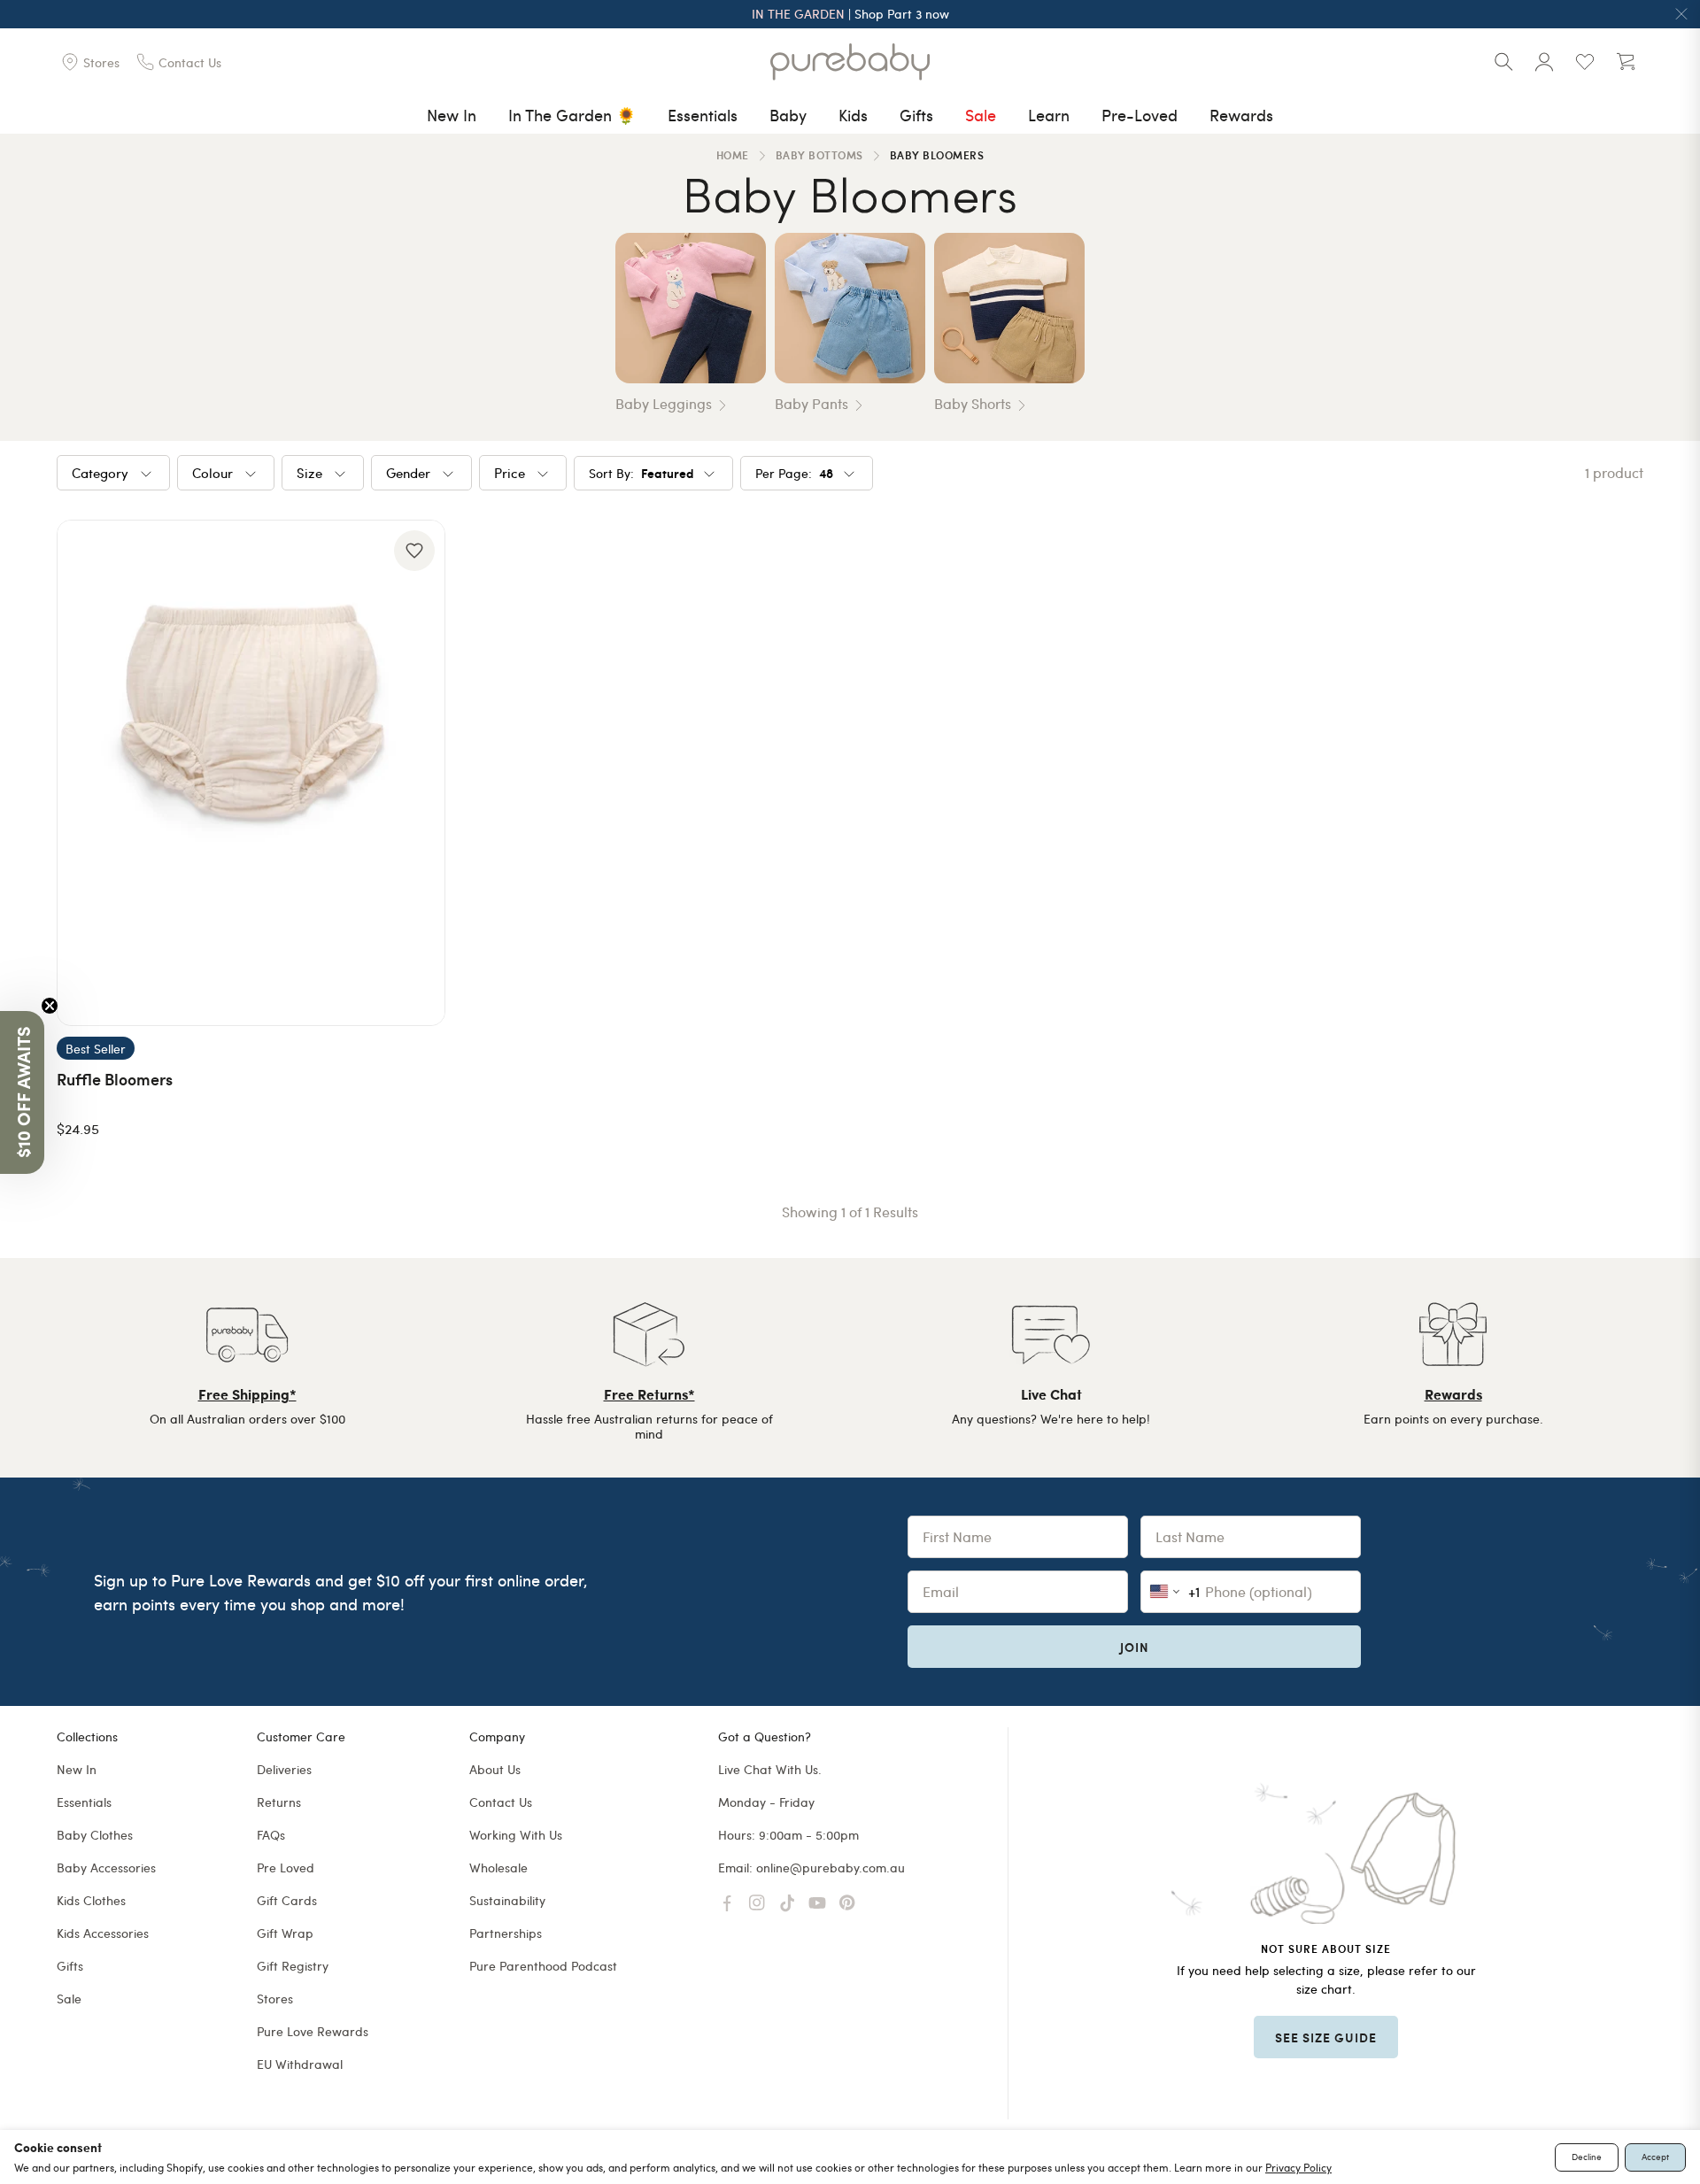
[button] (22, 1092)
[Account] (1544, 62)
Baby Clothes (95, 1835)
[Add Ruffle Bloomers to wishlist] (414, 551)
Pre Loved (286, 1868)
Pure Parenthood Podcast (543, 1966)
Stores (275, 1999)
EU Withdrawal (300, 2064)
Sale (981, 115)
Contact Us (501, 1802)
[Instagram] (757, 1903)
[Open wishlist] (1585, 62)
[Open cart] (1626, 62)
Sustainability (507, 1900)
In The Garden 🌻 (572, 115)
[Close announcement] (1681, 14)
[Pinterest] (847, 1903)
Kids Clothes (91, 1900)
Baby (788, 115)
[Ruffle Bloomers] (251, 773)
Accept (1655, 2157)
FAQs (271, 1835)
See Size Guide (1326, 2037)
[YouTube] (817, 1903)
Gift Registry (293, 1966)
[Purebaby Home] (850, 62)
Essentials (703, 115)
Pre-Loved (1140, 115)
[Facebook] (727, 1903)
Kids (853, 115)
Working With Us (516, 1835)
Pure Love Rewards (313, 2031)
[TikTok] (787, 1903)
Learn (1049, 115)
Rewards (1241, 115)
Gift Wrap (285, 1933)
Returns (279, 1802)
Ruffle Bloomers (115, 1079)
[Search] (1503, 62)
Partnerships (506, 1933)
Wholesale (498, 1868)
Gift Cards (287, 1900)
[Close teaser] (50, 1006)
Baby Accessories (106, 1868)
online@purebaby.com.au (831, 1868)
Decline (1587, 2157)
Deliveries (284, 1769)
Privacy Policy (1298, 2167)
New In (452, 115)
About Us (495, 1769)
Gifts (916, 115)
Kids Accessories (103, 1933)
